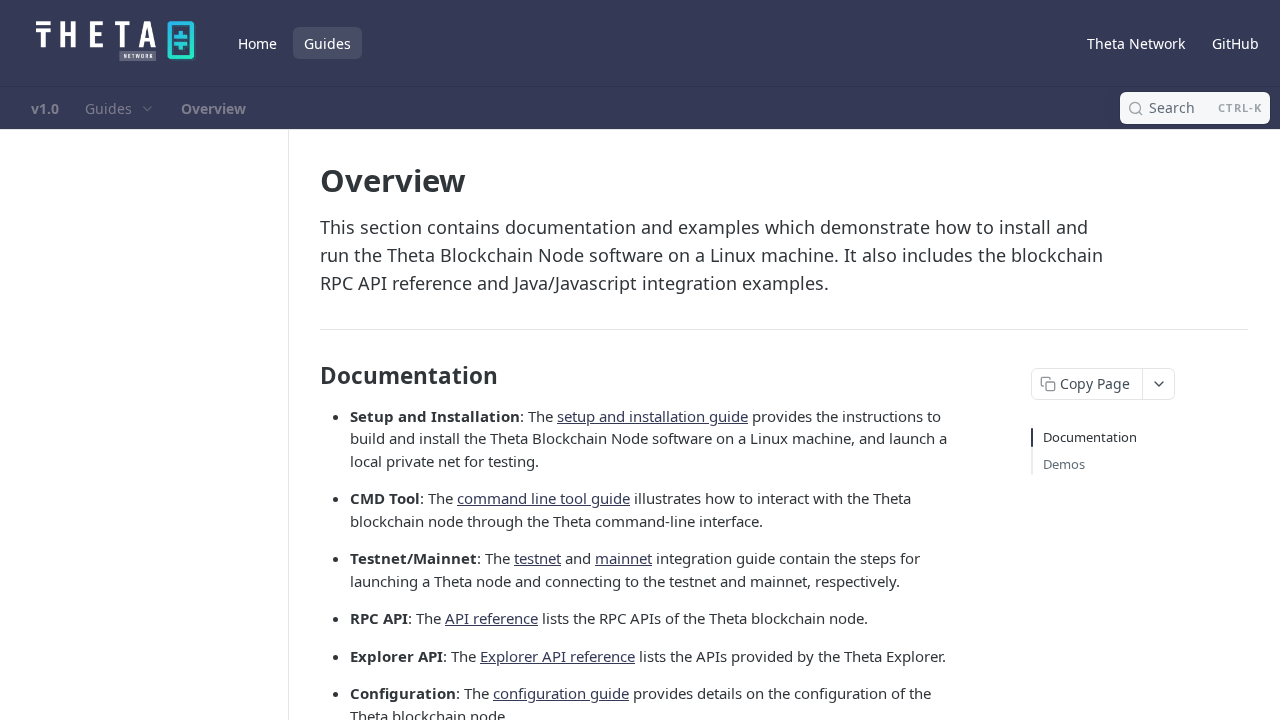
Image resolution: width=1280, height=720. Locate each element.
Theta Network (1136, 43)
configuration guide (561, 693)
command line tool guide (543, 498)
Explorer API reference (557, 656)
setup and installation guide (652, 416)
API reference (491, 618)
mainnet (623, 558)
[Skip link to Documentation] (306, 376)
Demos (1064, 464)
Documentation (1090, 437)
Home (257, 43)
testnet (537, 558)
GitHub (1235, 43)
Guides (327, 43)
